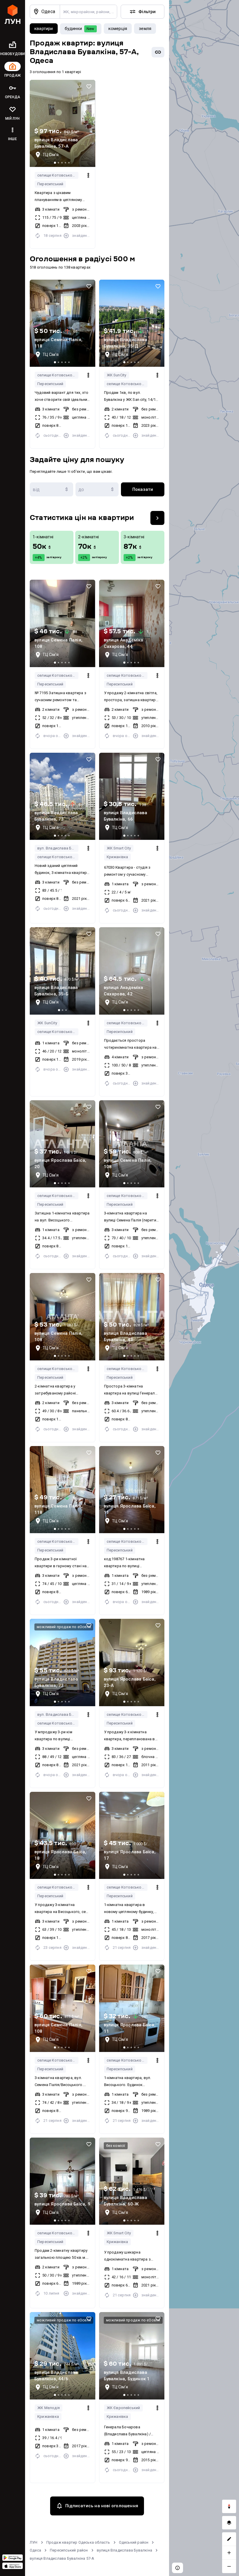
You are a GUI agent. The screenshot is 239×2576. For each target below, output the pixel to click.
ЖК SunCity (117, 375)
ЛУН (34, 2542)
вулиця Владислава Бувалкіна (124, 2550)
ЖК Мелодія (49, 2408)
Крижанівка (117, 857)
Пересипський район (69, 2550)
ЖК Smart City (119, 848)
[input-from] (51, 489)
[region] (204, 1288)
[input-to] (97, 489)
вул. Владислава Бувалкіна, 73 (58, 848)
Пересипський (50, 184)
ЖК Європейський (123, 2408)
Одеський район (134, 2542)
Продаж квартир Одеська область (78, 2542)
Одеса (35, 2550)
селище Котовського (57, 175)
